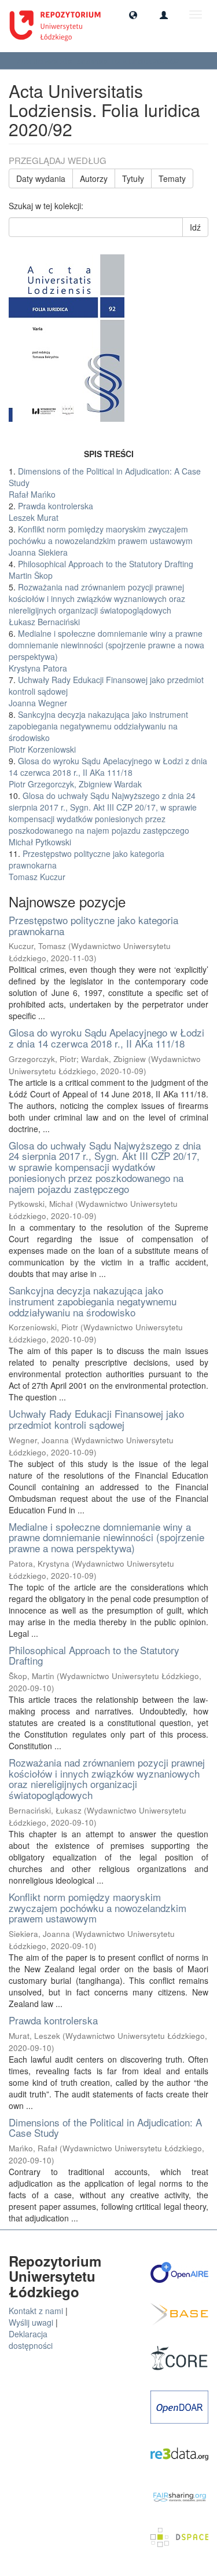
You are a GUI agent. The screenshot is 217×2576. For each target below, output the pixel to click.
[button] (133, 14)
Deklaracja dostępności (31, 2340)
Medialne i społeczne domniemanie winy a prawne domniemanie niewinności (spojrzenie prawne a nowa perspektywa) (106, 1537)
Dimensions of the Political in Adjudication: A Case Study (105, 2128)
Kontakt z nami (36, 2311)
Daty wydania (41, 178)
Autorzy (94, 178)
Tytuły (133, 178)
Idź (195, 227)
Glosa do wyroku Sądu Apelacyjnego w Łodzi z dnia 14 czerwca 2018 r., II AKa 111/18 (106, 1038)
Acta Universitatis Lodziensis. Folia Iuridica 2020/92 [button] (99, 61)
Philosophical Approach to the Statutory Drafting (94, 1655)
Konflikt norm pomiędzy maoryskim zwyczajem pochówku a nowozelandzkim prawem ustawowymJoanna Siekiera (101, 541)
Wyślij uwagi (31, 2322)
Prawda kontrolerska (53, 2020)
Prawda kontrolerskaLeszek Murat (51, 512)
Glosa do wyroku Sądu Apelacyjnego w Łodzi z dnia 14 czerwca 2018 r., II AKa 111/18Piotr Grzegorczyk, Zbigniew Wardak (108, 772)
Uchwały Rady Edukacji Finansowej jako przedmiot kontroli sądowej (96, 1419)
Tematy (172, 178)
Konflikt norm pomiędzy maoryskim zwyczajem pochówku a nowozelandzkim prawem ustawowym (98, 1907)
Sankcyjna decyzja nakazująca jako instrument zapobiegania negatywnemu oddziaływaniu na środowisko (93, 1301)
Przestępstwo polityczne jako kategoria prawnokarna (93, 925)
